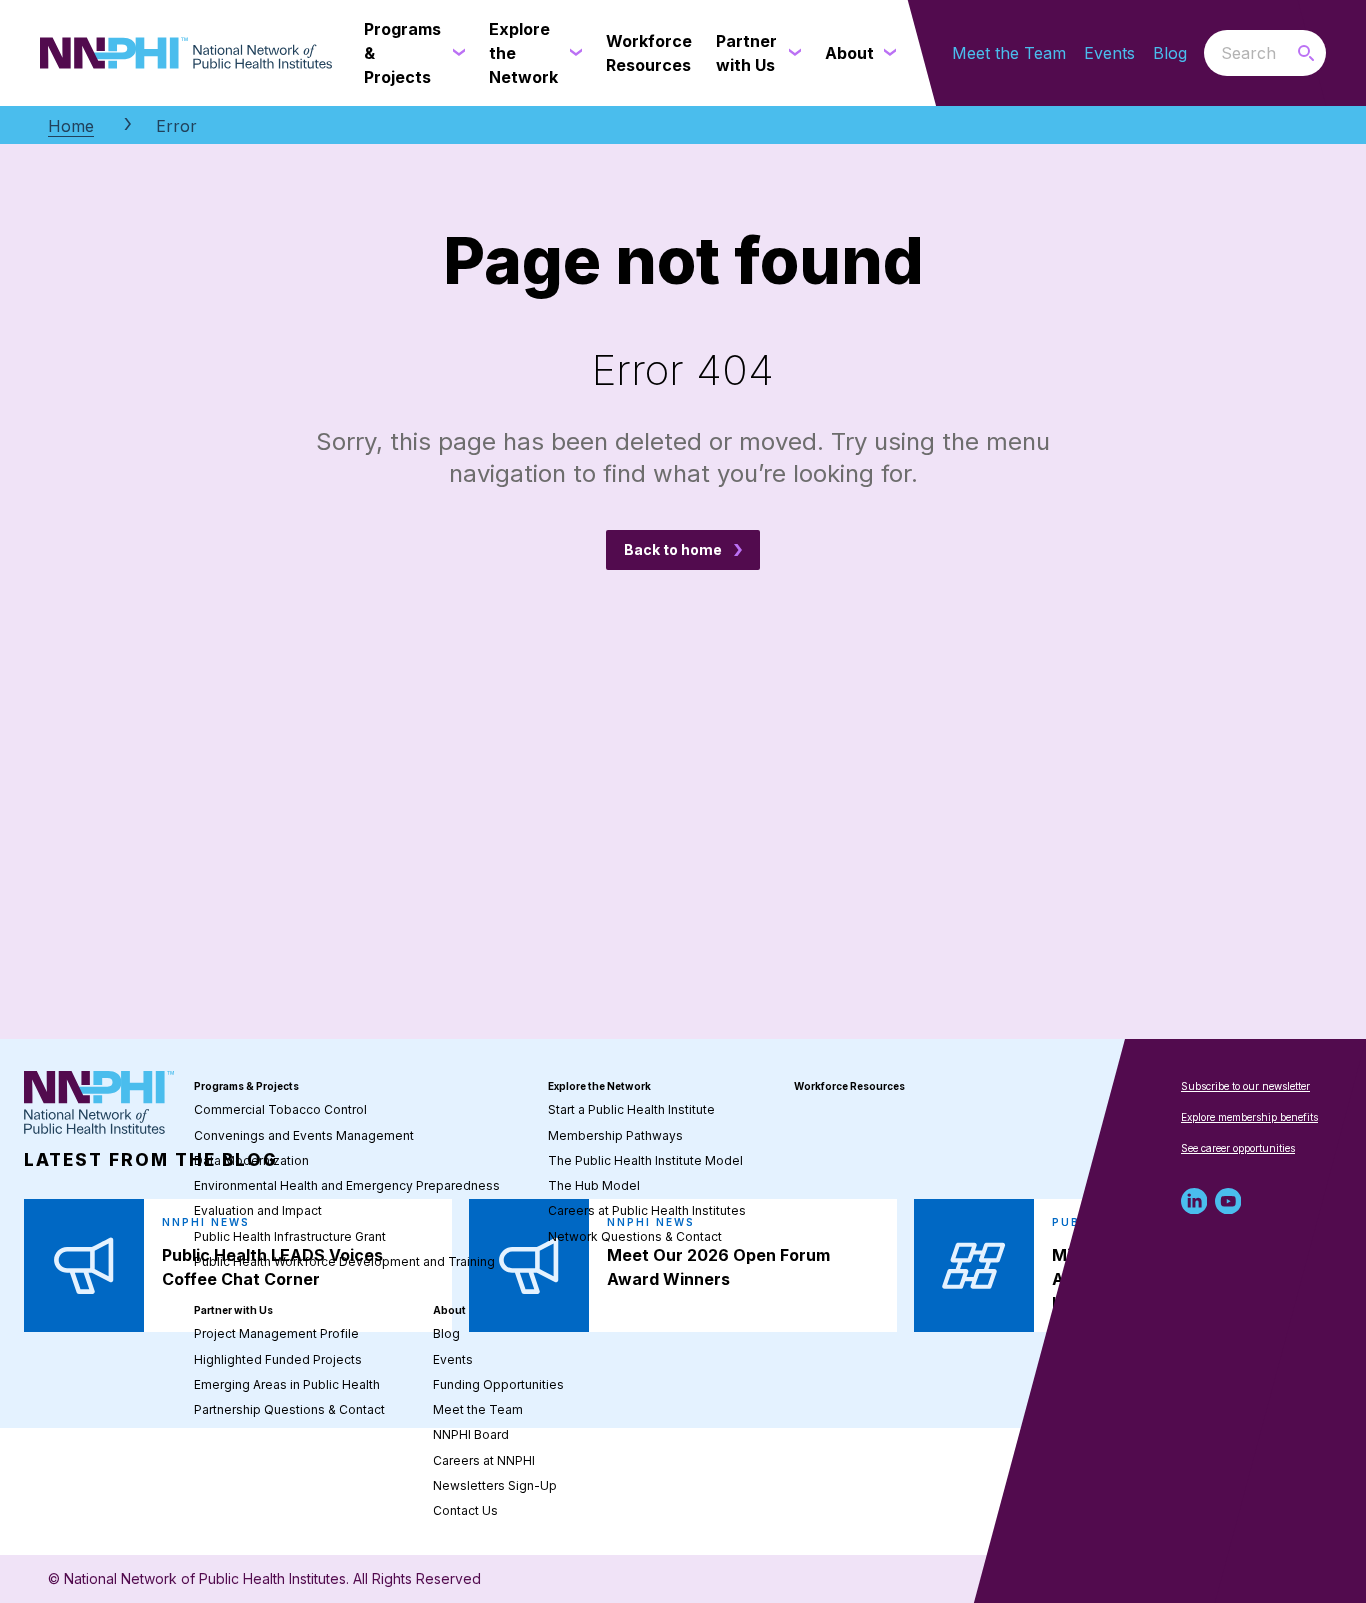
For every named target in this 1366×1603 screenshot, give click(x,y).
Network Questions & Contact (635, 1236)
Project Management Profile (276, 1333)
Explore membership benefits (1249, 1117)
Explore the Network (599, 1086)
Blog (1170, 53)
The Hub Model (594, 1185)
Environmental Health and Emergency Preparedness (347, 1185)
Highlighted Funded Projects (278, 1359)
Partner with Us (233, 1310)
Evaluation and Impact (258, 1210)
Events (1109, 53)
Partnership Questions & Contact (289, 1409)
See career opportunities (1238, 1148)
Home (71, 126)
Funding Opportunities (498, 1384)
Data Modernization (251, 1160)
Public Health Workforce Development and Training (344, 1261)
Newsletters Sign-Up (495, 1485)
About (449, 1310)
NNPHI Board (471, 1434)
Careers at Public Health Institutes (647, 1210)
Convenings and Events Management (304, 1135)
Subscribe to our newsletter (1245, 1086)
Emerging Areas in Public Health (287, 1384)
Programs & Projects (246, 1086)
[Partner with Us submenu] (791, 53)
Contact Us (465, 1510)
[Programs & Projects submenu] (455, 53)
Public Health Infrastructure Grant (290, 1236)
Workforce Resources (849, 1086)
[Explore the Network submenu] (572, 53)
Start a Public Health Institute (631, 1109)
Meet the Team (1009, 53)
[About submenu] (886, 53)
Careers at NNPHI (484, 1460)
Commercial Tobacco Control (280, 1109)
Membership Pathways (615, 1135)
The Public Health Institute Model (645, 1160)
